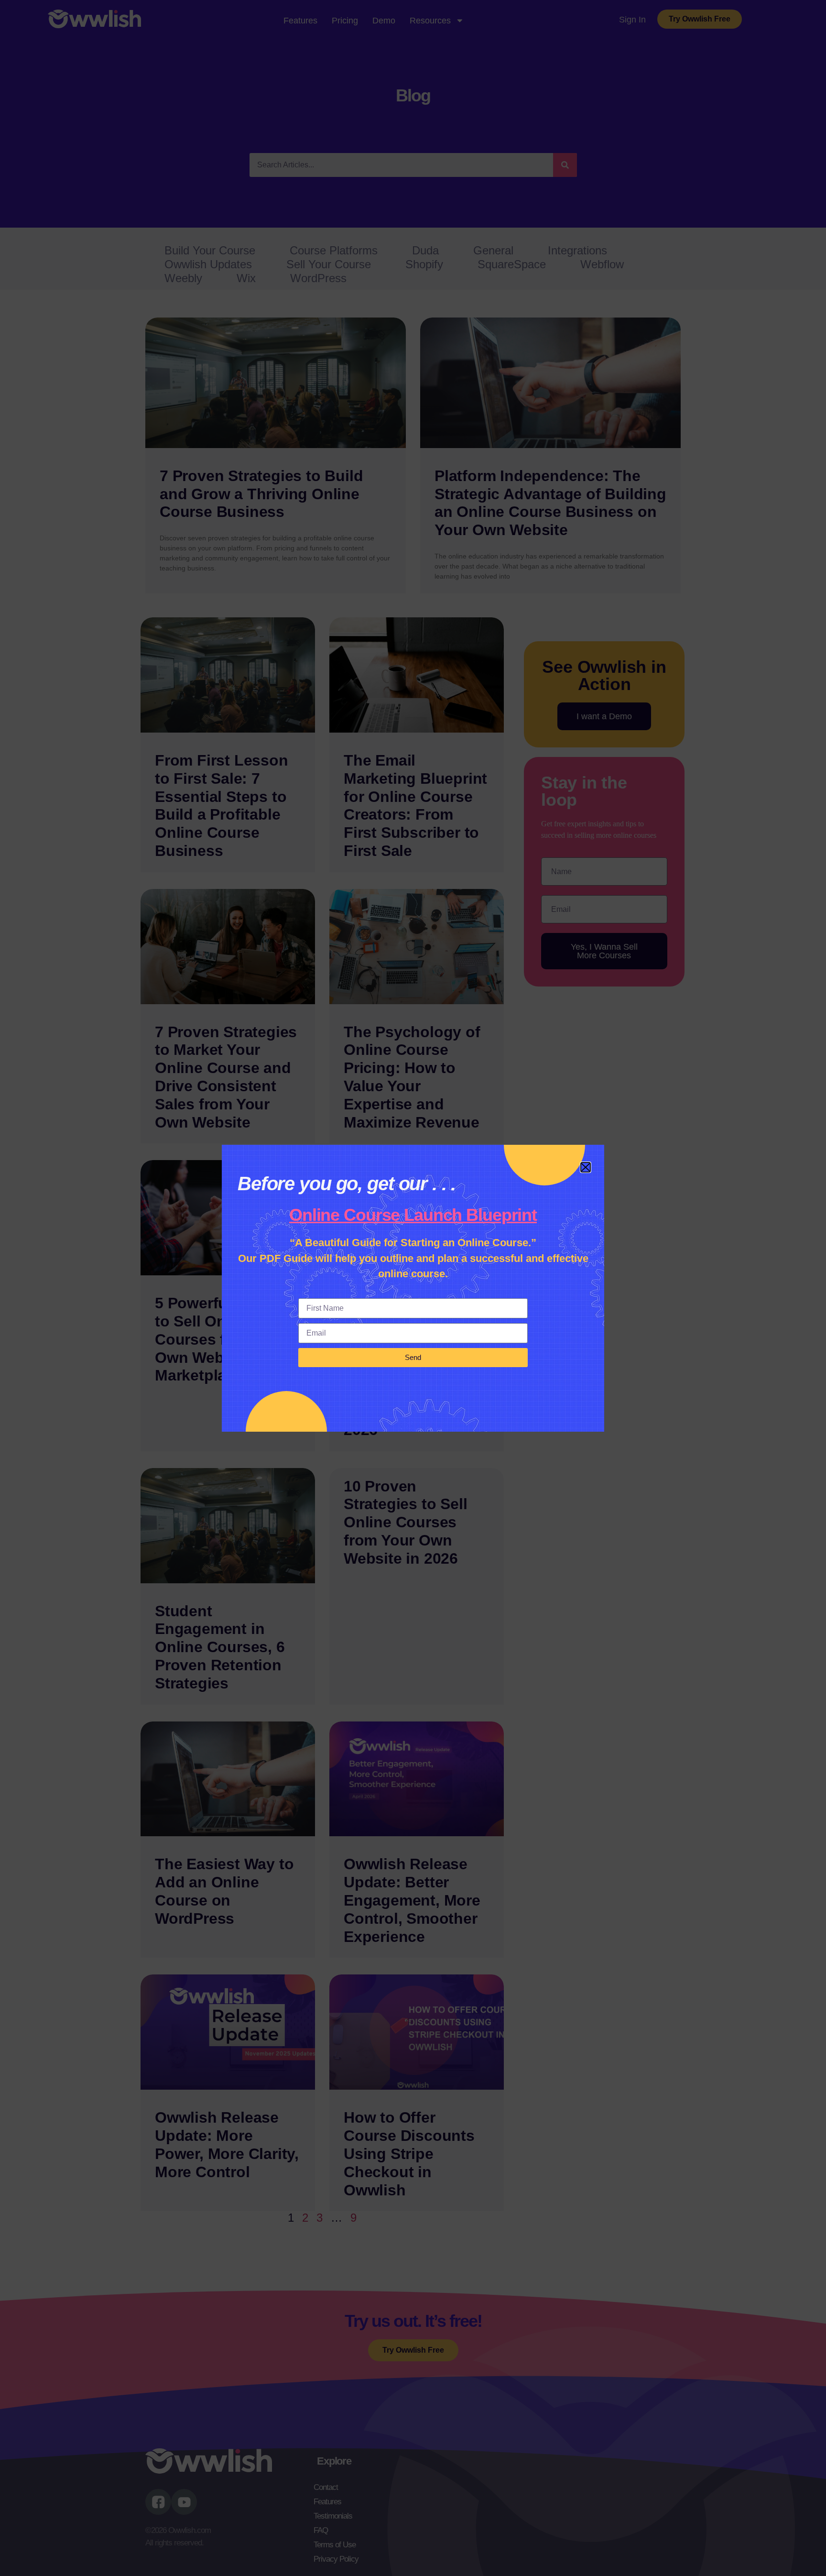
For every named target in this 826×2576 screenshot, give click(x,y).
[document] (413, 1288)
